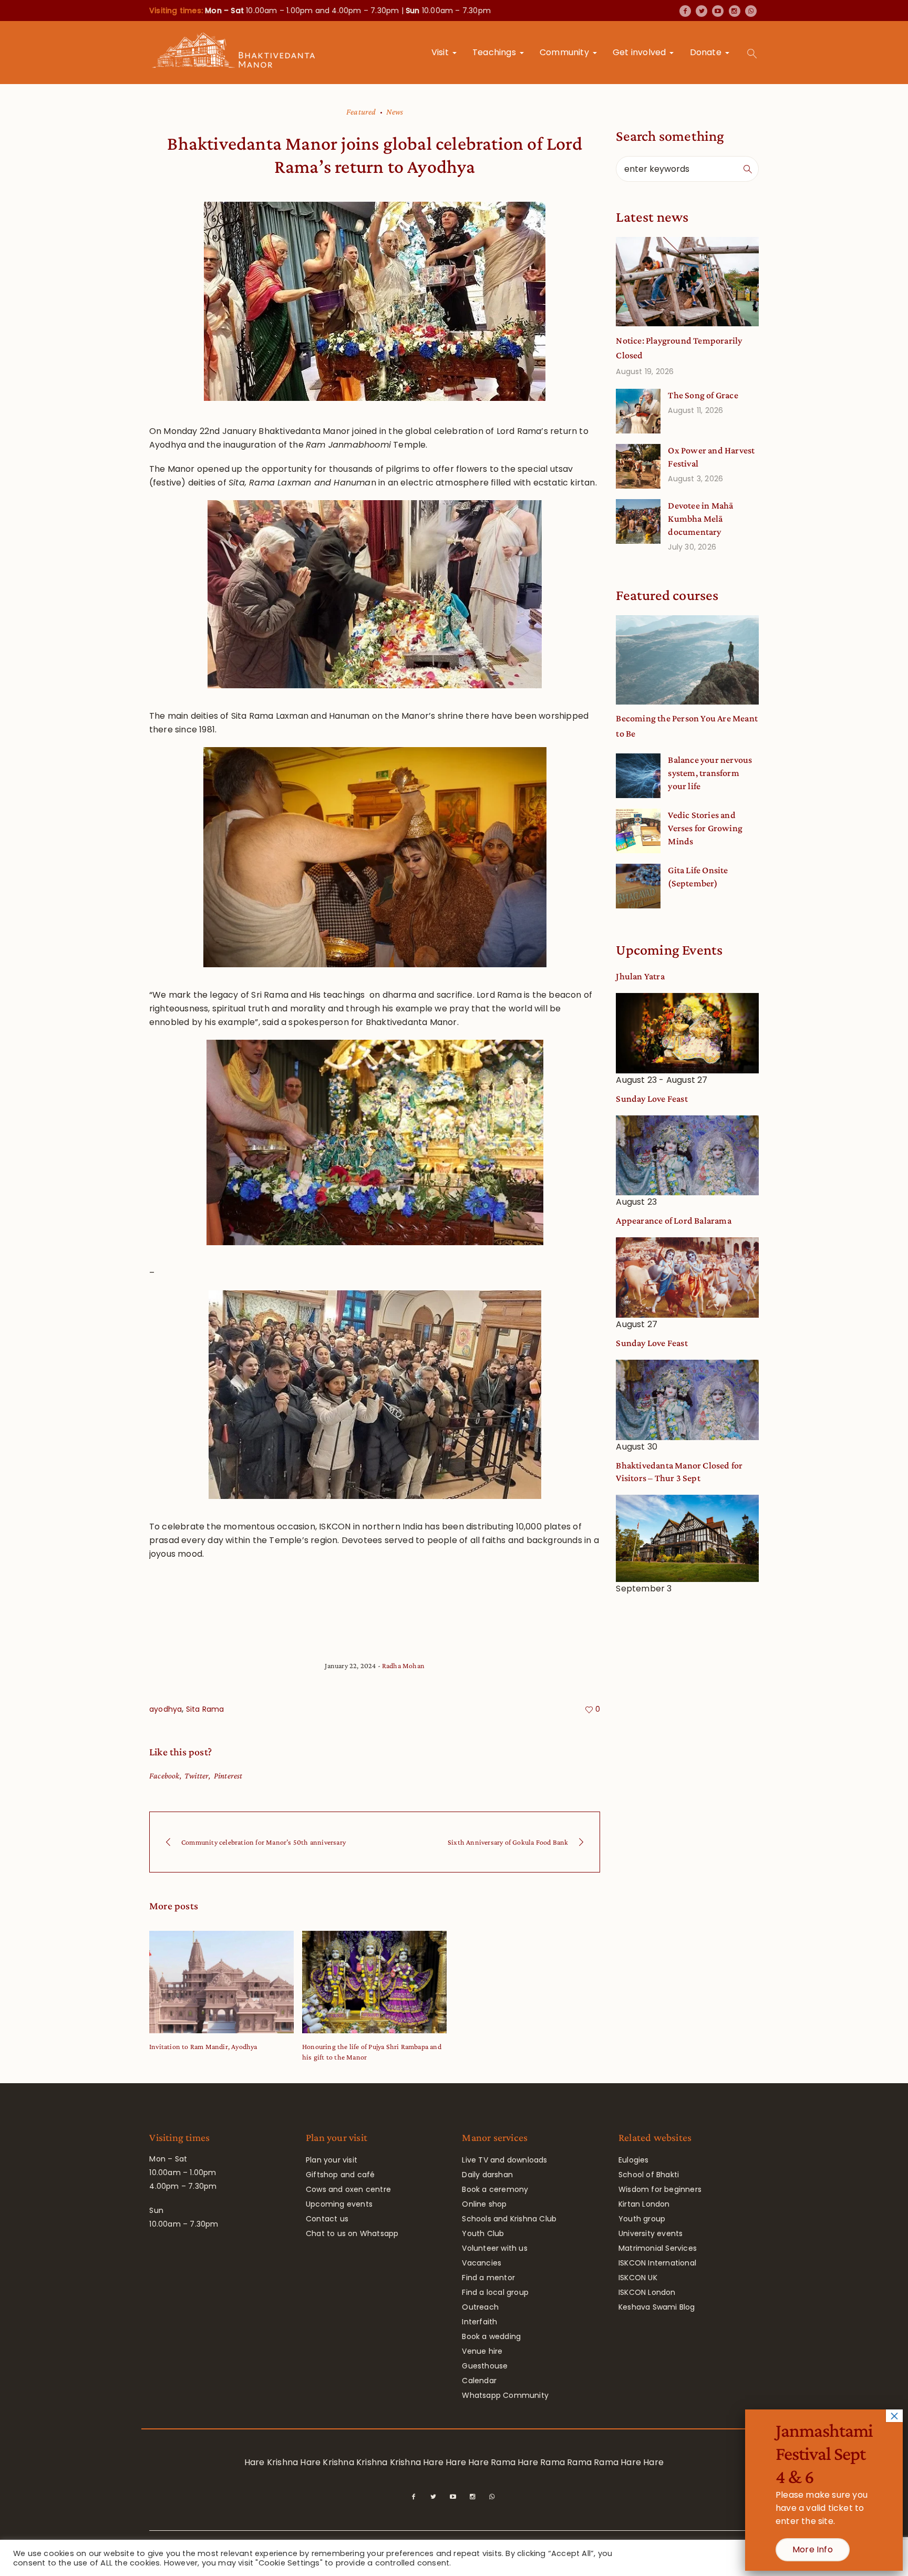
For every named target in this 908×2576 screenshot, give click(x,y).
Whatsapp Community (505, 2395)
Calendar (479, 2381)
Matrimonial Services (658, 2248)
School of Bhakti (649, 2175)
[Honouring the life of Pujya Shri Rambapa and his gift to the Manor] (374, 1982)
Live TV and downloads (504, 2160)
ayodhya (166, 1709)
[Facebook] (685, 11)
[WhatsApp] (751, 11)
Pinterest (228, 1776)
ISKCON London (647, 2292)
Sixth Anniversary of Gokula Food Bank (508, 1842)
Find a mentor (488, 2278)
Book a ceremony (495, 2189)
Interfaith (479, 2322)
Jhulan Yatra (640, 976)
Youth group (642, 2219)
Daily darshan (487, 2175)
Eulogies (634, 2160)
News (395, 112)
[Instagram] (735, 11)
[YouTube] (718, 11)
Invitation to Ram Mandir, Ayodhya (203, 2046)
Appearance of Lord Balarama (673, 1220)
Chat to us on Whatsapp (352, 2233)
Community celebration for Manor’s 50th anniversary (264, 1842)
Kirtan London (644, 2204)
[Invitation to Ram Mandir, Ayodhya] (221, 1982)
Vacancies (482, 2263)
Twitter (197, 1776)
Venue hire (482, 2351)
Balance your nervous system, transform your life (710, 773)
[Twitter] (701, 11)
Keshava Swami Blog (657, 2307)
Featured (361, 112)
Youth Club (483, 2233)
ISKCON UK (638, 2278)
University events (651, 2233)
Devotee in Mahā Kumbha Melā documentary (700, 519)
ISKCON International (657, 2263)
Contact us (327, 2219)
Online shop (484, 2204)
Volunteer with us (494, 2248)
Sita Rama (205, 1709)
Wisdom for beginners (660, 2189)
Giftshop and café (340, 2175)
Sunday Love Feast (652, 1099)
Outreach (480, 2307)
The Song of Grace (703, 395)
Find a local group (495, 2292)
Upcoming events (339, 2204)
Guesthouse (485, 2366)
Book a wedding (491, 2336)
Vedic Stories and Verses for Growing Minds (705, 828)
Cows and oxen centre (348, 2189)
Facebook (164, 1776)
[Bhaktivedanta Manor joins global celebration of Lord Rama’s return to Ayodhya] (375, 301)
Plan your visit (332, 2160)
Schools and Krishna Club (509, 2219)
